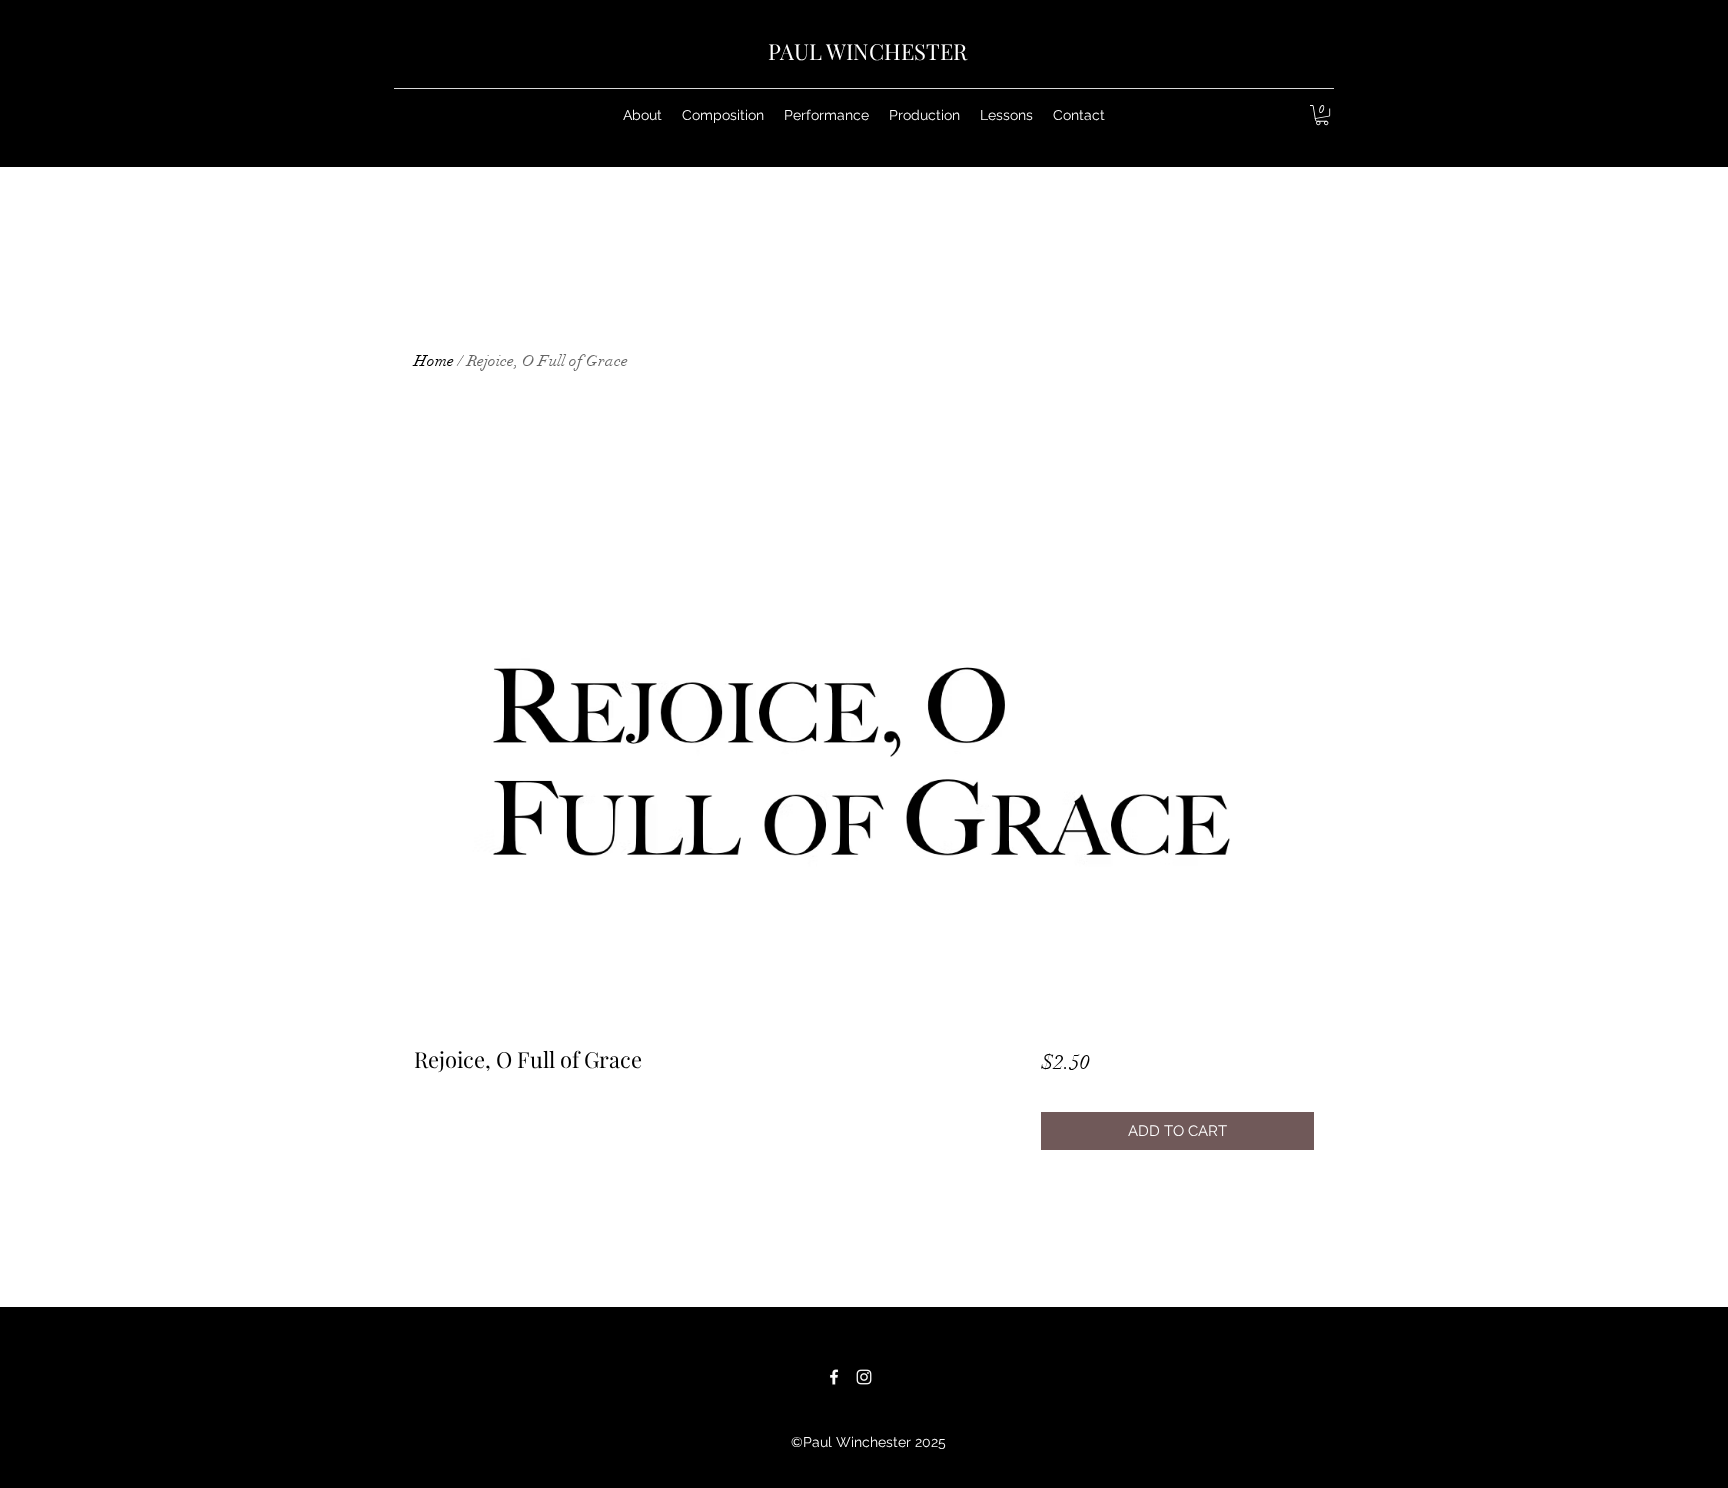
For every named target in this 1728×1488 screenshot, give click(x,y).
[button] (723, 115)
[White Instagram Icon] (864, 1377)
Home (434, 361)
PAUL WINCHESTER (867, 51)
